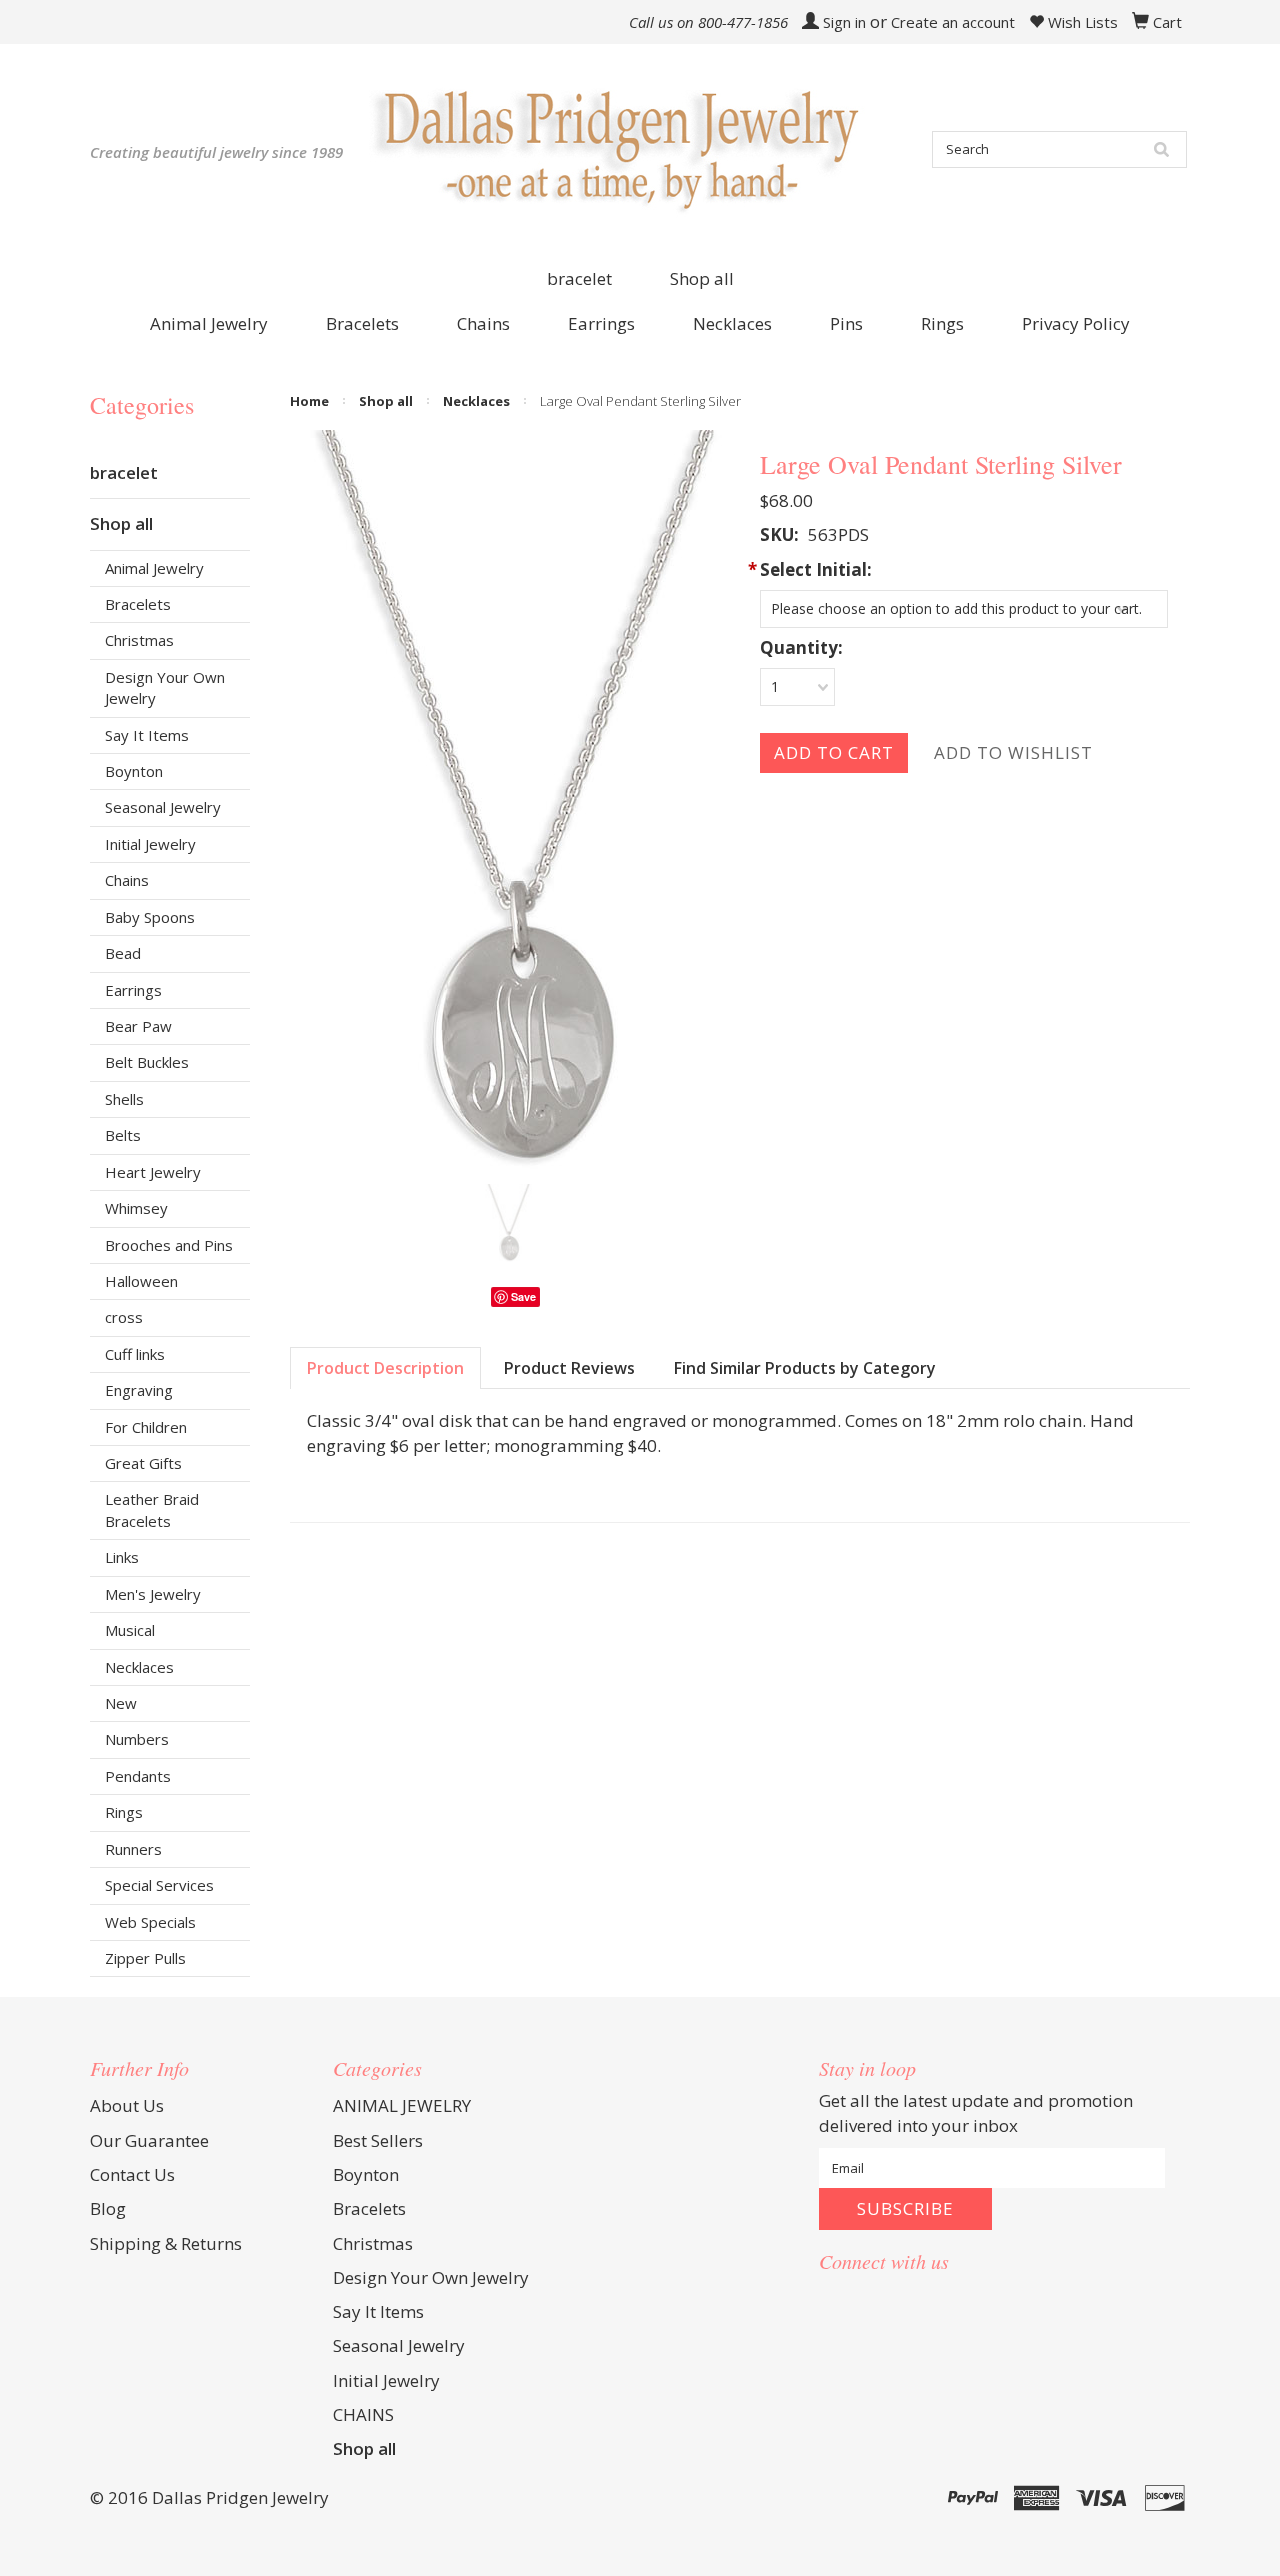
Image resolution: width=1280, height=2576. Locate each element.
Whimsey (136, 1208)
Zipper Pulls (145, 1958)
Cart (1167, 22)
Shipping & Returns (166, 2243)
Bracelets (138, 604)
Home (309, 401)
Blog (108, 2208)
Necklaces (139, 1667)
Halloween (141, 1281)
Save (523, 1296)
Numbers (137, 1739)
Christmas (139, 640)
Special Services (159, 1885)
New (121, 1703)
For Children (146, 1427)
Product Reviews (569, 1368)
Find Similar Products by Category (805, 1368)
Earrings (133, 990)
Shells (124, 1099)
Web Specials (150, 1922)
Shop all (702, 278)
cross (124, 1317)
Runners (133, 1849)
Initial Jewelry (150, 844)
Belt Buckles (147, 1062)
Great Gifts (143, 1463)
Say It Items (147, 735)
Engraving (139, 1390)
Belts (123, 1135)
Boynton (134, 771)
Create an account (953, 22)
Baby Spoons (150, 917)
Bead (123, 953)
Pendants (138, 1776)
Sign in (844, 22)
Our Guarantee (149, 2140)
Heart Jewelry (153, 1172)
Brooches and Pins (169, 1245)
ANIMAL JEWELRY (402, 2105)
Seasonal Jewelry (163, 807)
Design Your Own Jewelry (165, 687)
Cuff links (135, 1354)
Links (122, 1557)
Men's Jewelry (153, 1594)
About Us (127, 2105)
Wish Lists (1081, 22)
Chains (127, 880)
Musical (130, 1630)
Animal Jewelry (154, 568)
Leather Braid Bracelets (152, 1509)
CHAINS (363, 2414)
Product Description (385, 1368)
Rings (124, 1812)
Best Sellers (378, 2140)
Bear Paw (138, 1026)
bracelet (579, 278)
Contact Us (132, 2174)
